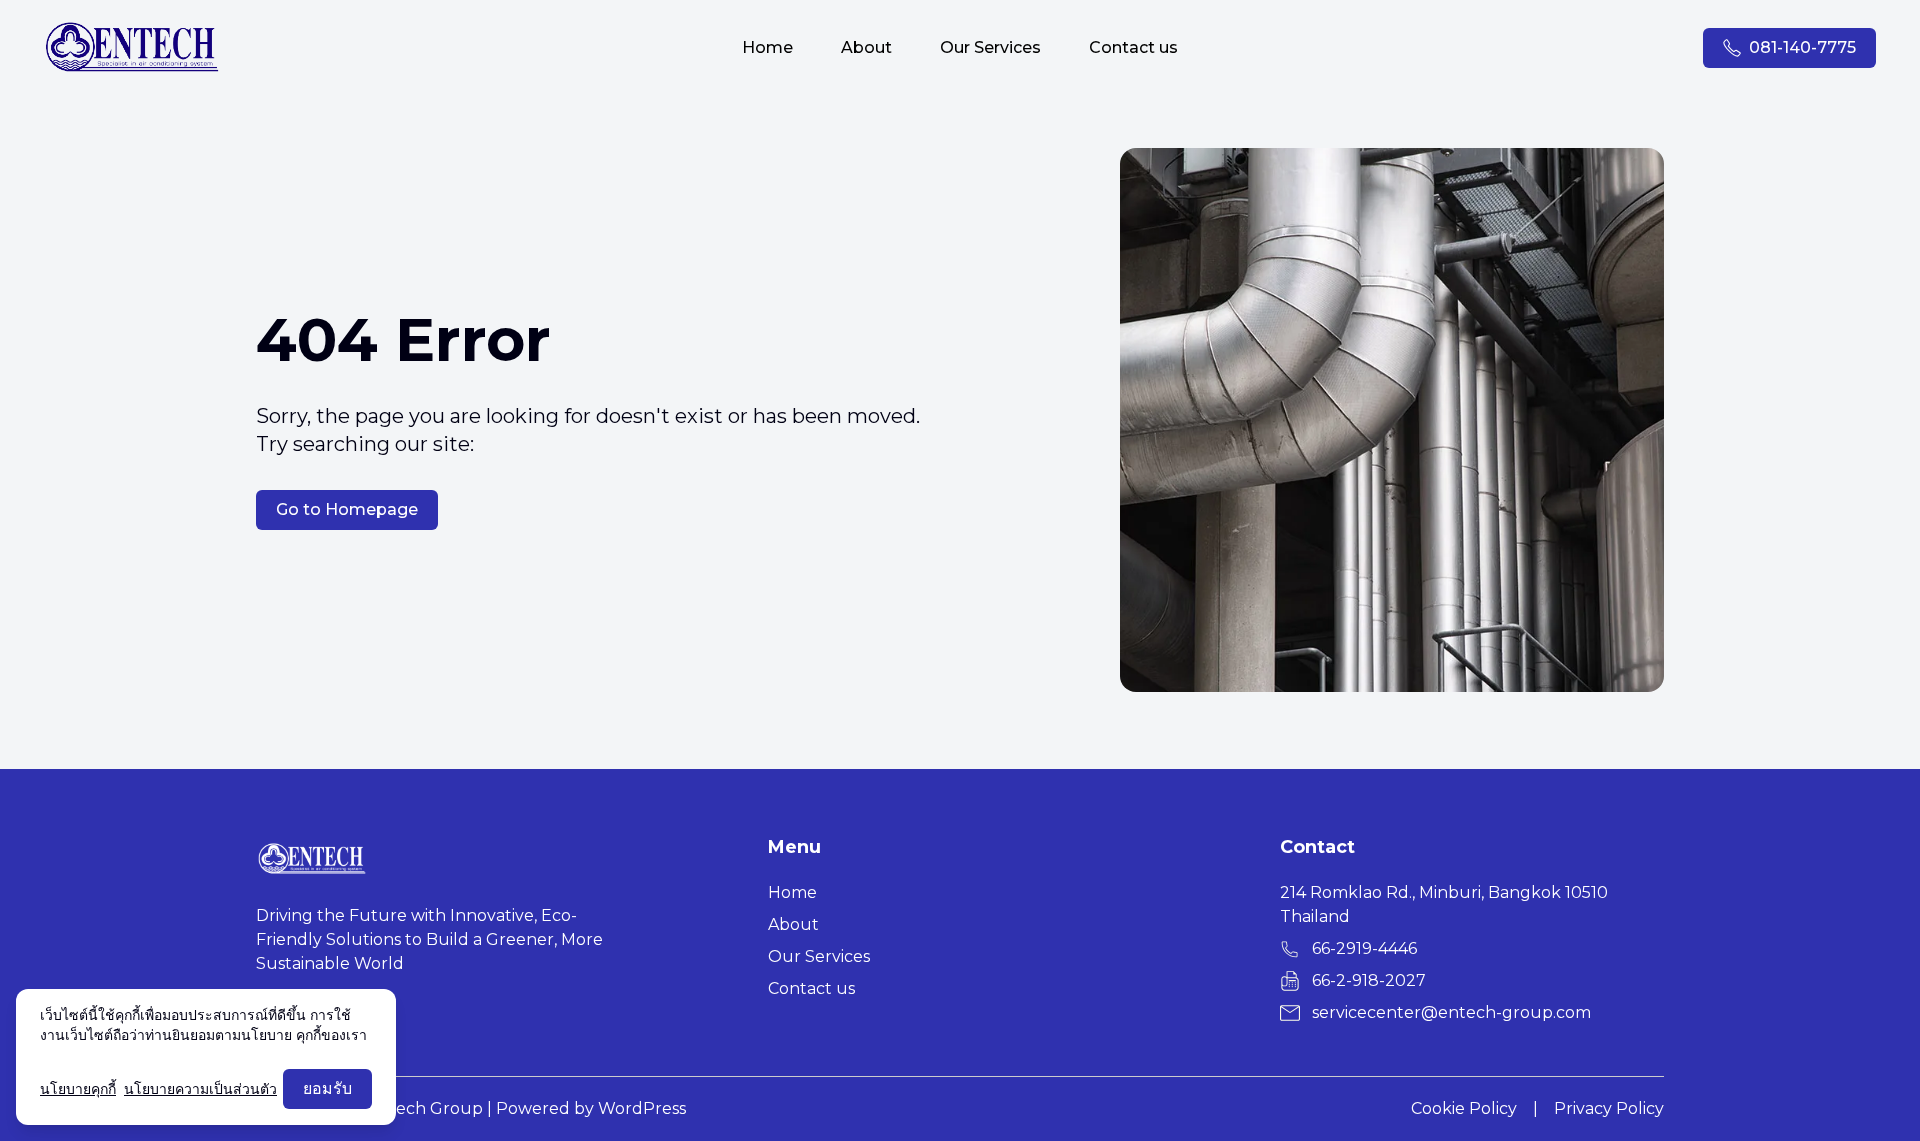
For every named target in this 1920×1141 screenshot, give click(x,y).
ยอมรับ (327, 1088)
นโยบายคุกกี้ (78, 1089)
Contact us (1133, 47)
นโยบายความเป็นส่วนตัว (200, 1089)
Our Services (990, 47)
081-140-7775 (1802, 47)
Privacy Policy (1609, 1108)
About (866, 47)
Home (767, 47)
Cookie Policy (1464, 1108)
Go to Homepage (347, 509)
